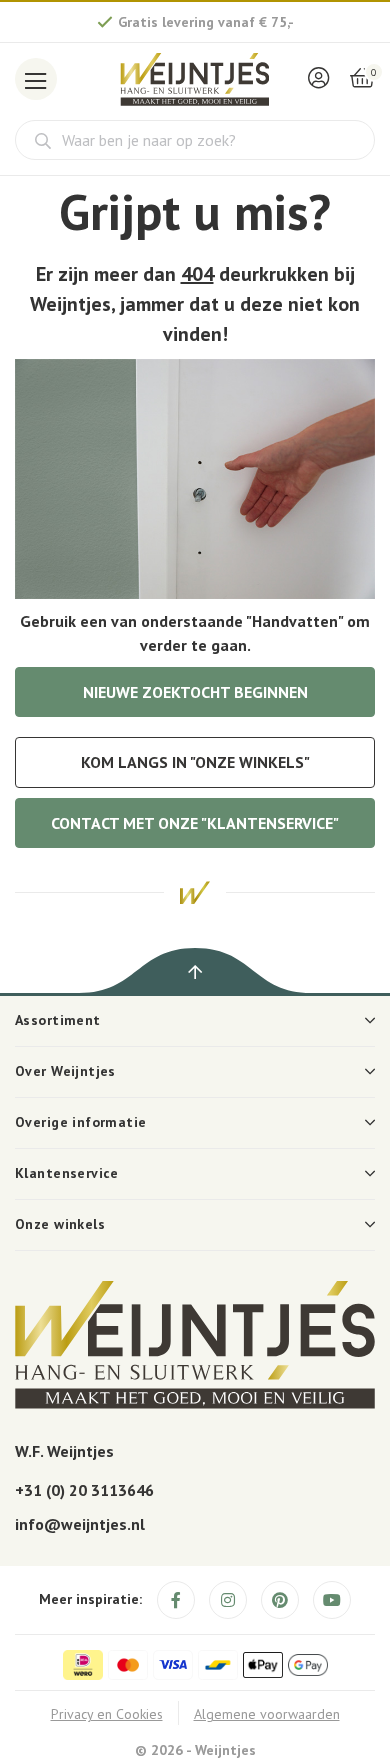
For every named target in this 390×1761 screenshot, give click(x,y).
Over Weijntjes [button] (65, 1071)
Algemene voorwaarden (267, 1714)
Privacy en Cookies (107, 1714)
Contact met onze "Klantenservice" (195, 823)
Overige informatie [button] (81, 1122)
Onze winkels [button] (60, 1224)
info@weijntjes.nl (80, 1524)
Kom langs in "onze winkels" (195, 762)
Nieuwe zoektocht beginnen (195, 692)
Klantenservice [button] (67, 1173)
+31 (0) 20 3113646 (84, 1490)
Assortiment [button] (58, 1020)
